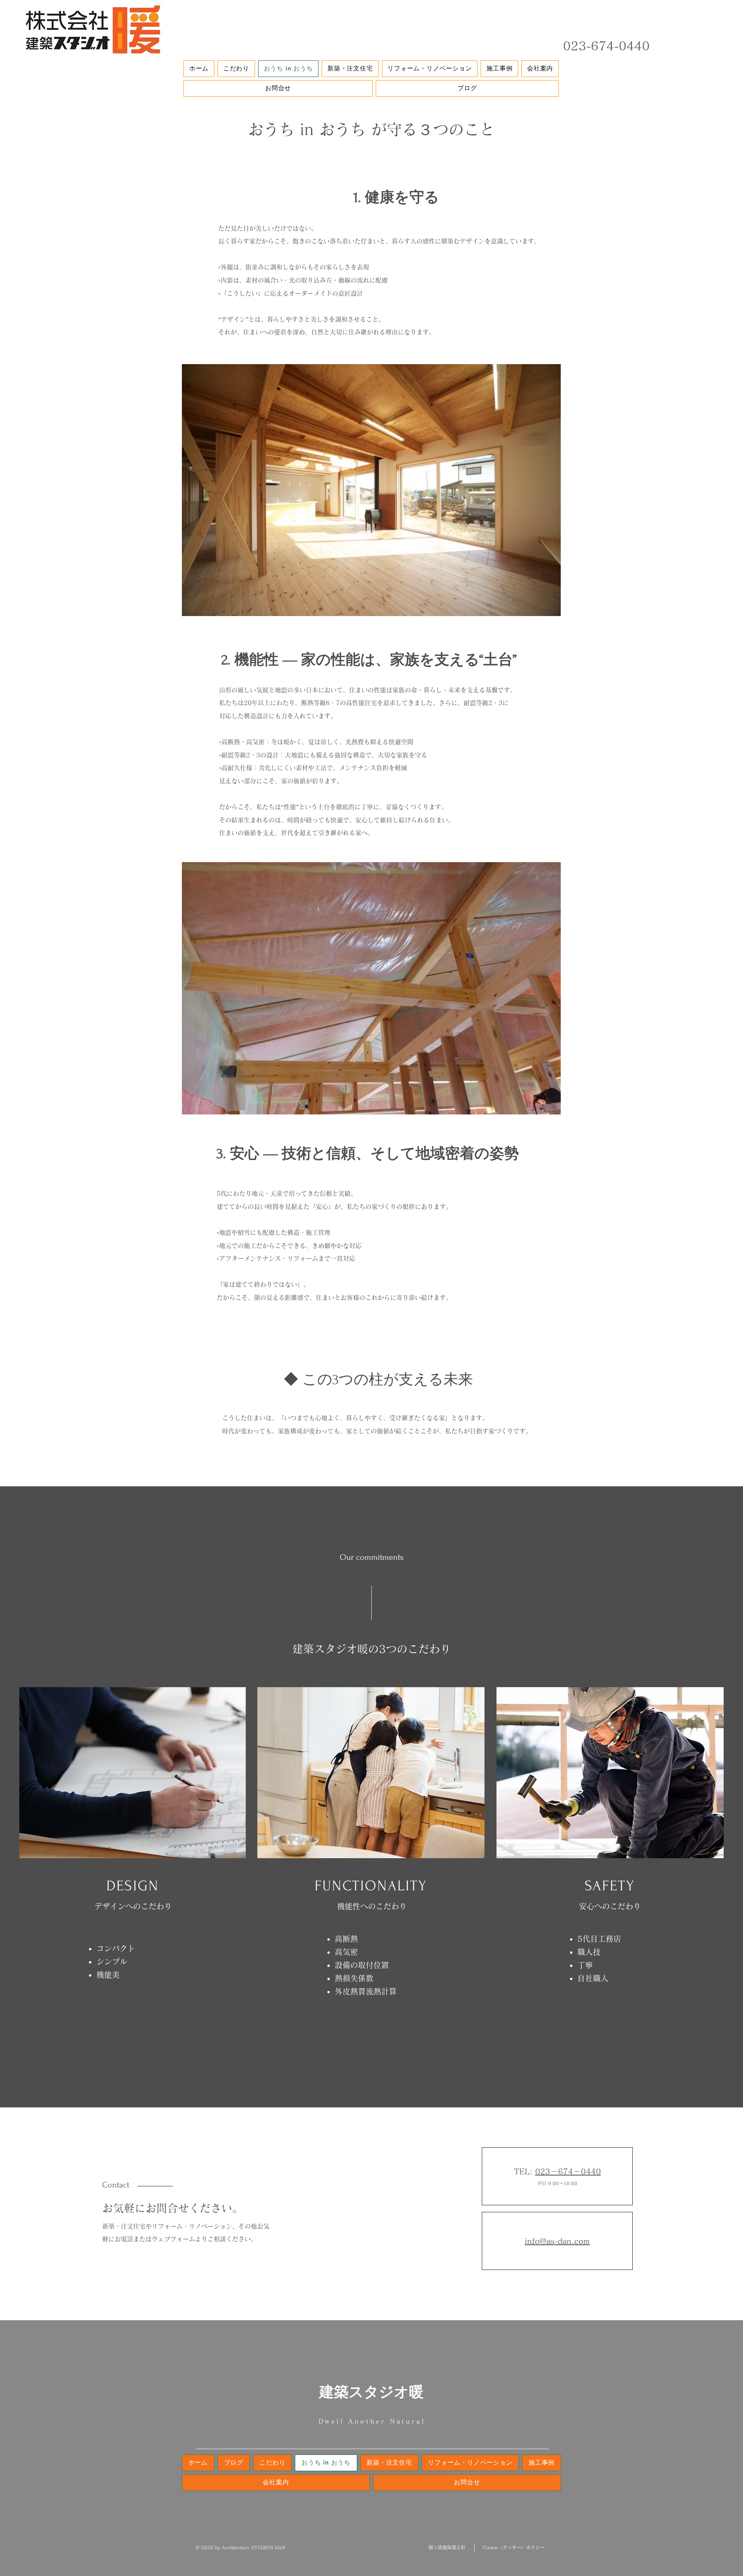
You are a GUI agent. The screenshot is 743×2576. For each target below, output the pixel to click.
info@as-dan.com (557, 2241)
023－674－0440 (568, 2171)
